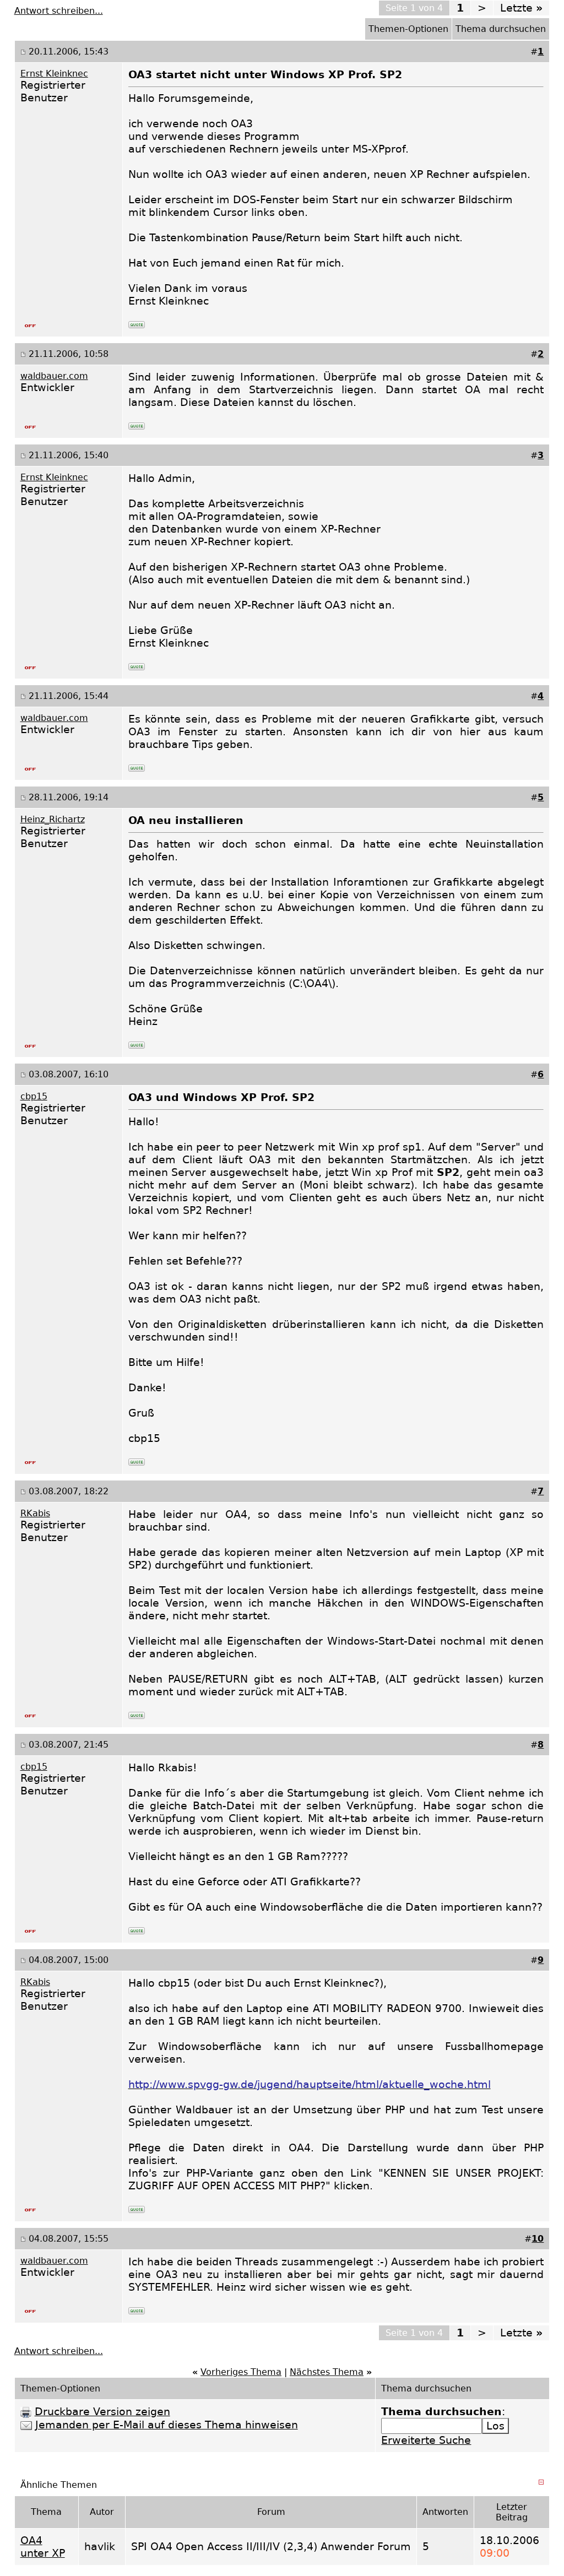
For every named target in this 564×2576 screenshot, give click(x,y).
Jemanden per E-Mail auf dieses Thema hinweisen (167, 2425)
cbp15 (34, 1096)
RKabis (35, 1513)
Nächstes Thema (327, 2372)
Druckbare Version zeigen (102, 2412)
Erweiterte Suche (426, 2440)
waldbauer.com (54, 376)
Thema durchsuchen (501, 29)
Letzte (521, 8)
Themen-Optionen (408, 29)
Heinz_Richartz (53, 819)
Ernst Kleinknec (54, 74)
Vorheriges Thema (241, 2372)
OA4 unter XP (43, 2547)
